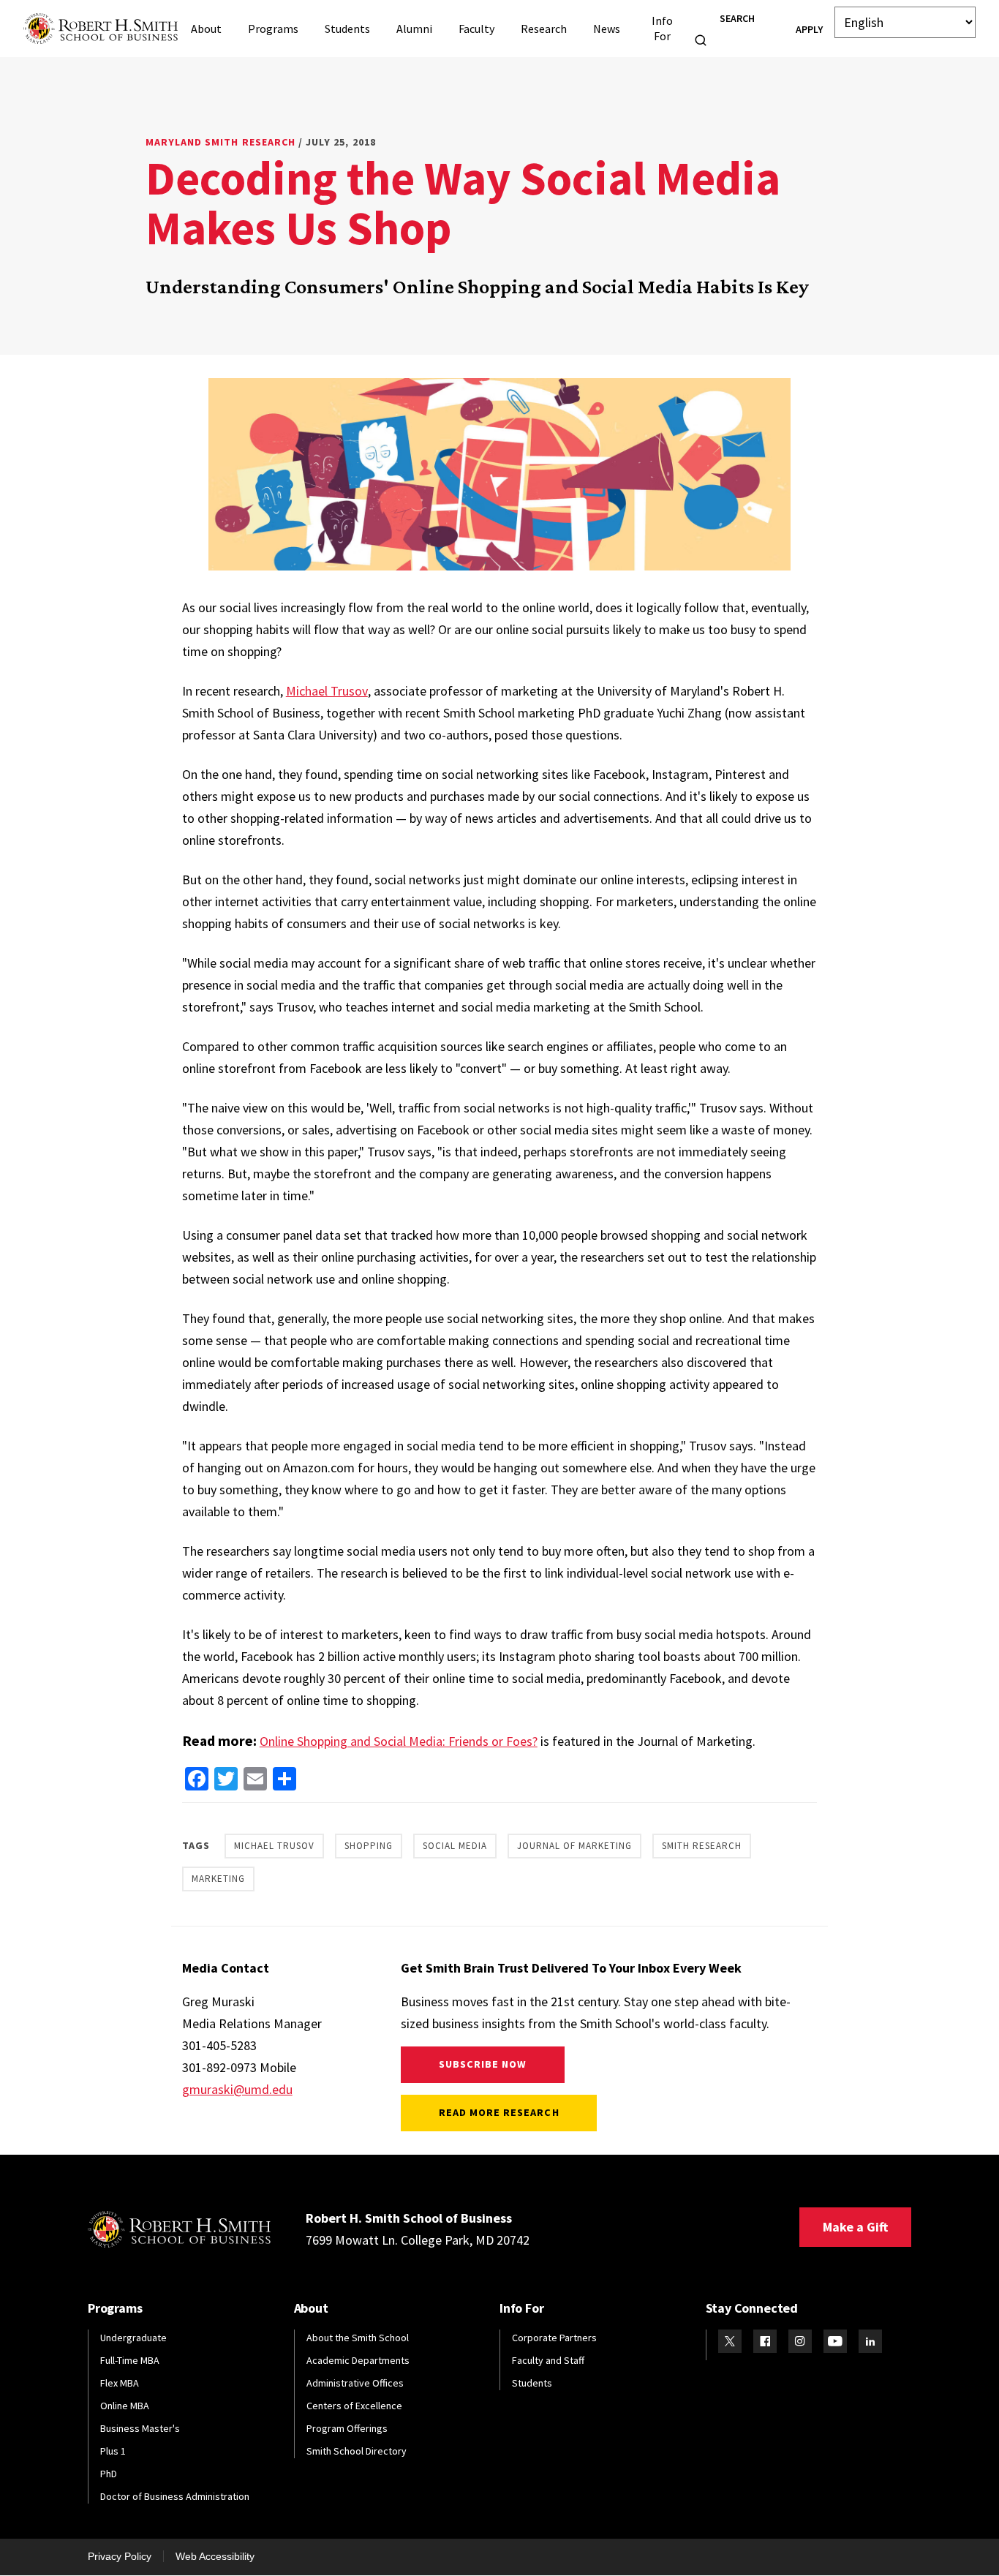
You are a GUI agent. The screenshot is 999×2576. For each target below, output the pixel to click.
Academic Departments (358, 2360)
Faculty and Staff (548, 2360)
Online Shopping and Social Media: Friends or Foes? (399, 1741)
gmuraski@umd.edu (237, 2089)
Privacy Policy (120, 2556)
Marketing (218, 1879)
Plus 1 (113, 2451)
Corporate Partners (554, 2338)
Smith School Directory (357, 2451)
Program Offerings (347, 2428)
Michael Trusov (327, 691)
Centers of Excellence (354, 2406)
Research (544, 29)
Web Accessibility (215, 2556)
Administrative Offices (355, 2383)
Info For (662, 28)
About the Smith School (358, 2338)
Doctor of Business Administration (175, 2496)
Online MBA (125, 2406)
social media (455, 1846)
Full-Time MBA (130, 2360)
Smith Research (702, 1846)
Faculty (476, 29)
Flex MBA (120, 2383)
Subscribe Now (483, 2064)
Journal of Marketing (574, 1846)
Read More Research (499, 2112)
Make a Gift (855, 2227)
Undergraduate (133, 2338)
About (206, 29)
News (607, 29)
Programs (273, 29)
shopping (369, 1846)
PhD (109, 2474)
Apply (809, 29)
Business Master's (140, 2428)
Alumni (414, 29)
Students (347, 29)
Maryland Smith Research (220, 142)
